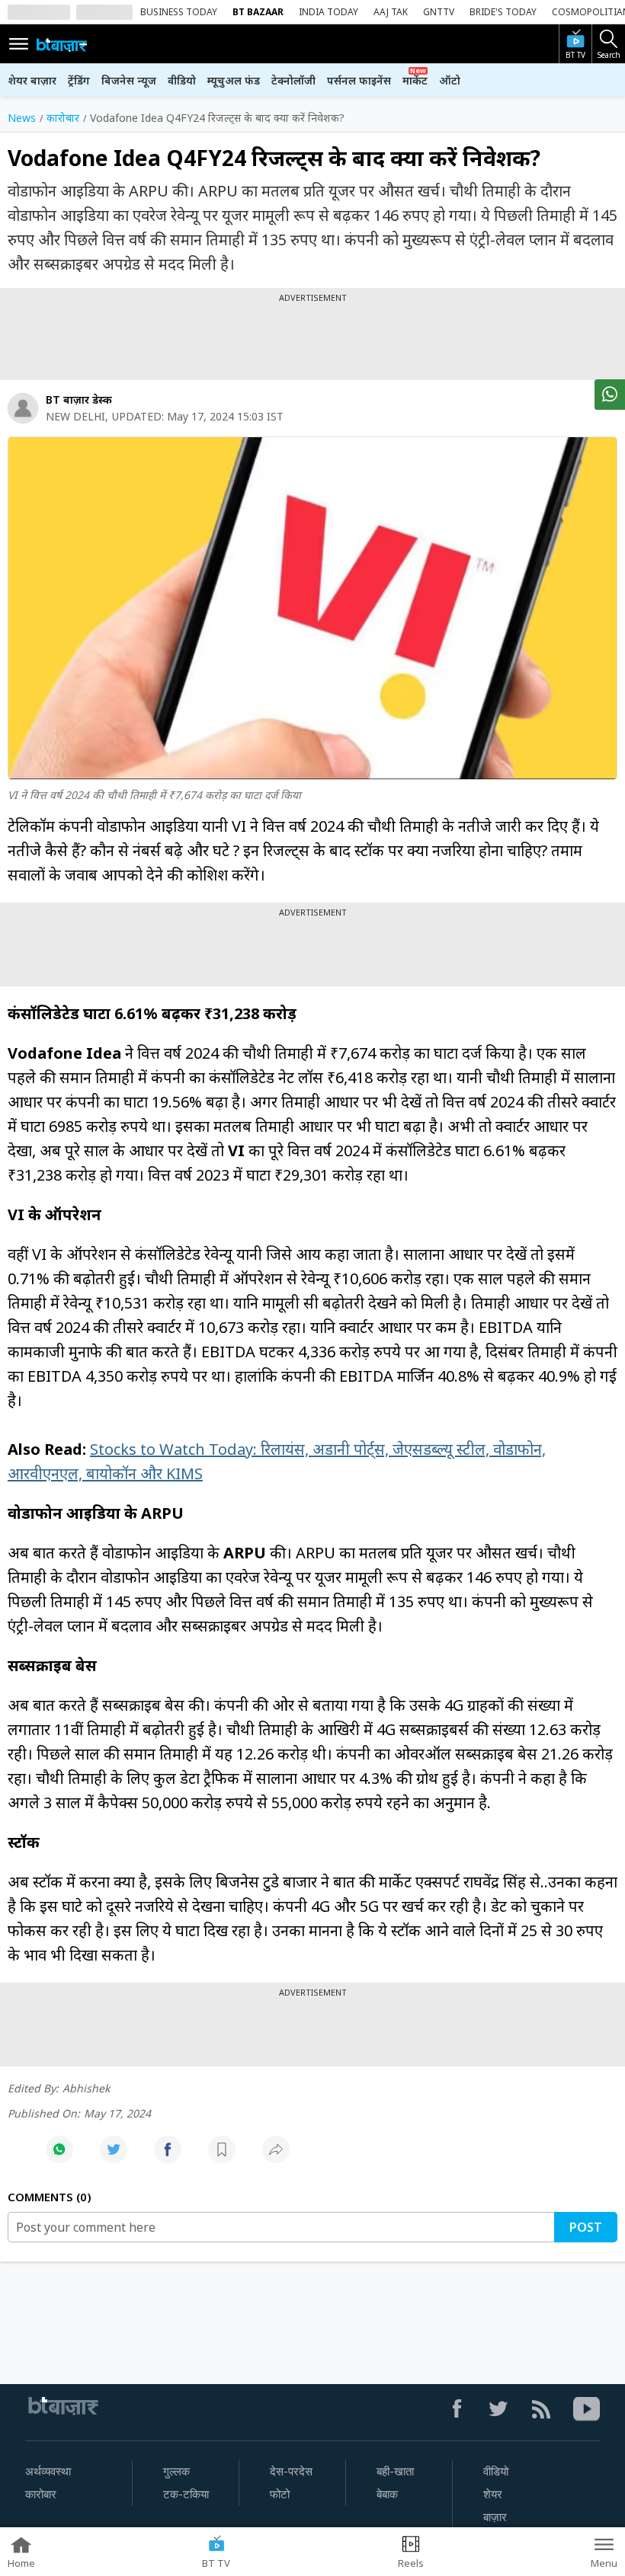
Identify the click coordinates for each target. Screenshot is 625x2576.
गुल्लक (176, 2472)
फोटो (280, 2495)
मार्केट (415, 80)
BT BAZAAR (258, 12)
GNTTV (439, 12)
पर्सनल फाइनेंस (359, 80)
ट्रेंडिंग (79, 80)
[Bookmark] (222, 2157)
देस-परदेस (291, 2472)
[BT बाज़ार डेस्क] (23, 408)
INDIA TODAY (329, 12)
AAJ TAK (391, 12)
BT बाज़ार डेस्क (79, 400)
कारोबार (41, 2495)
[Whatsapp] (59, 2157)
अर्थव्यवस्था (48, 2472)
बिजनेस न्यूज (129, 80)
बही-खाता (395, 2472)
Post (586, 2227)
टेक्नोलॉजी (293, 80)
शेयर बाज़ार (32, 80)
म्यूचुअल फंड (234, 80)
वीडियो (182, 80)
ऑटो (450, 80)
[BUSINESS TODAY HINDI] (62, 44)
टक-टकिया (186, 2495)
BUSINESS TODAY (179, 12)
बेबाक (387, 2495)
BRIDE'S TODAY (503, 12)
